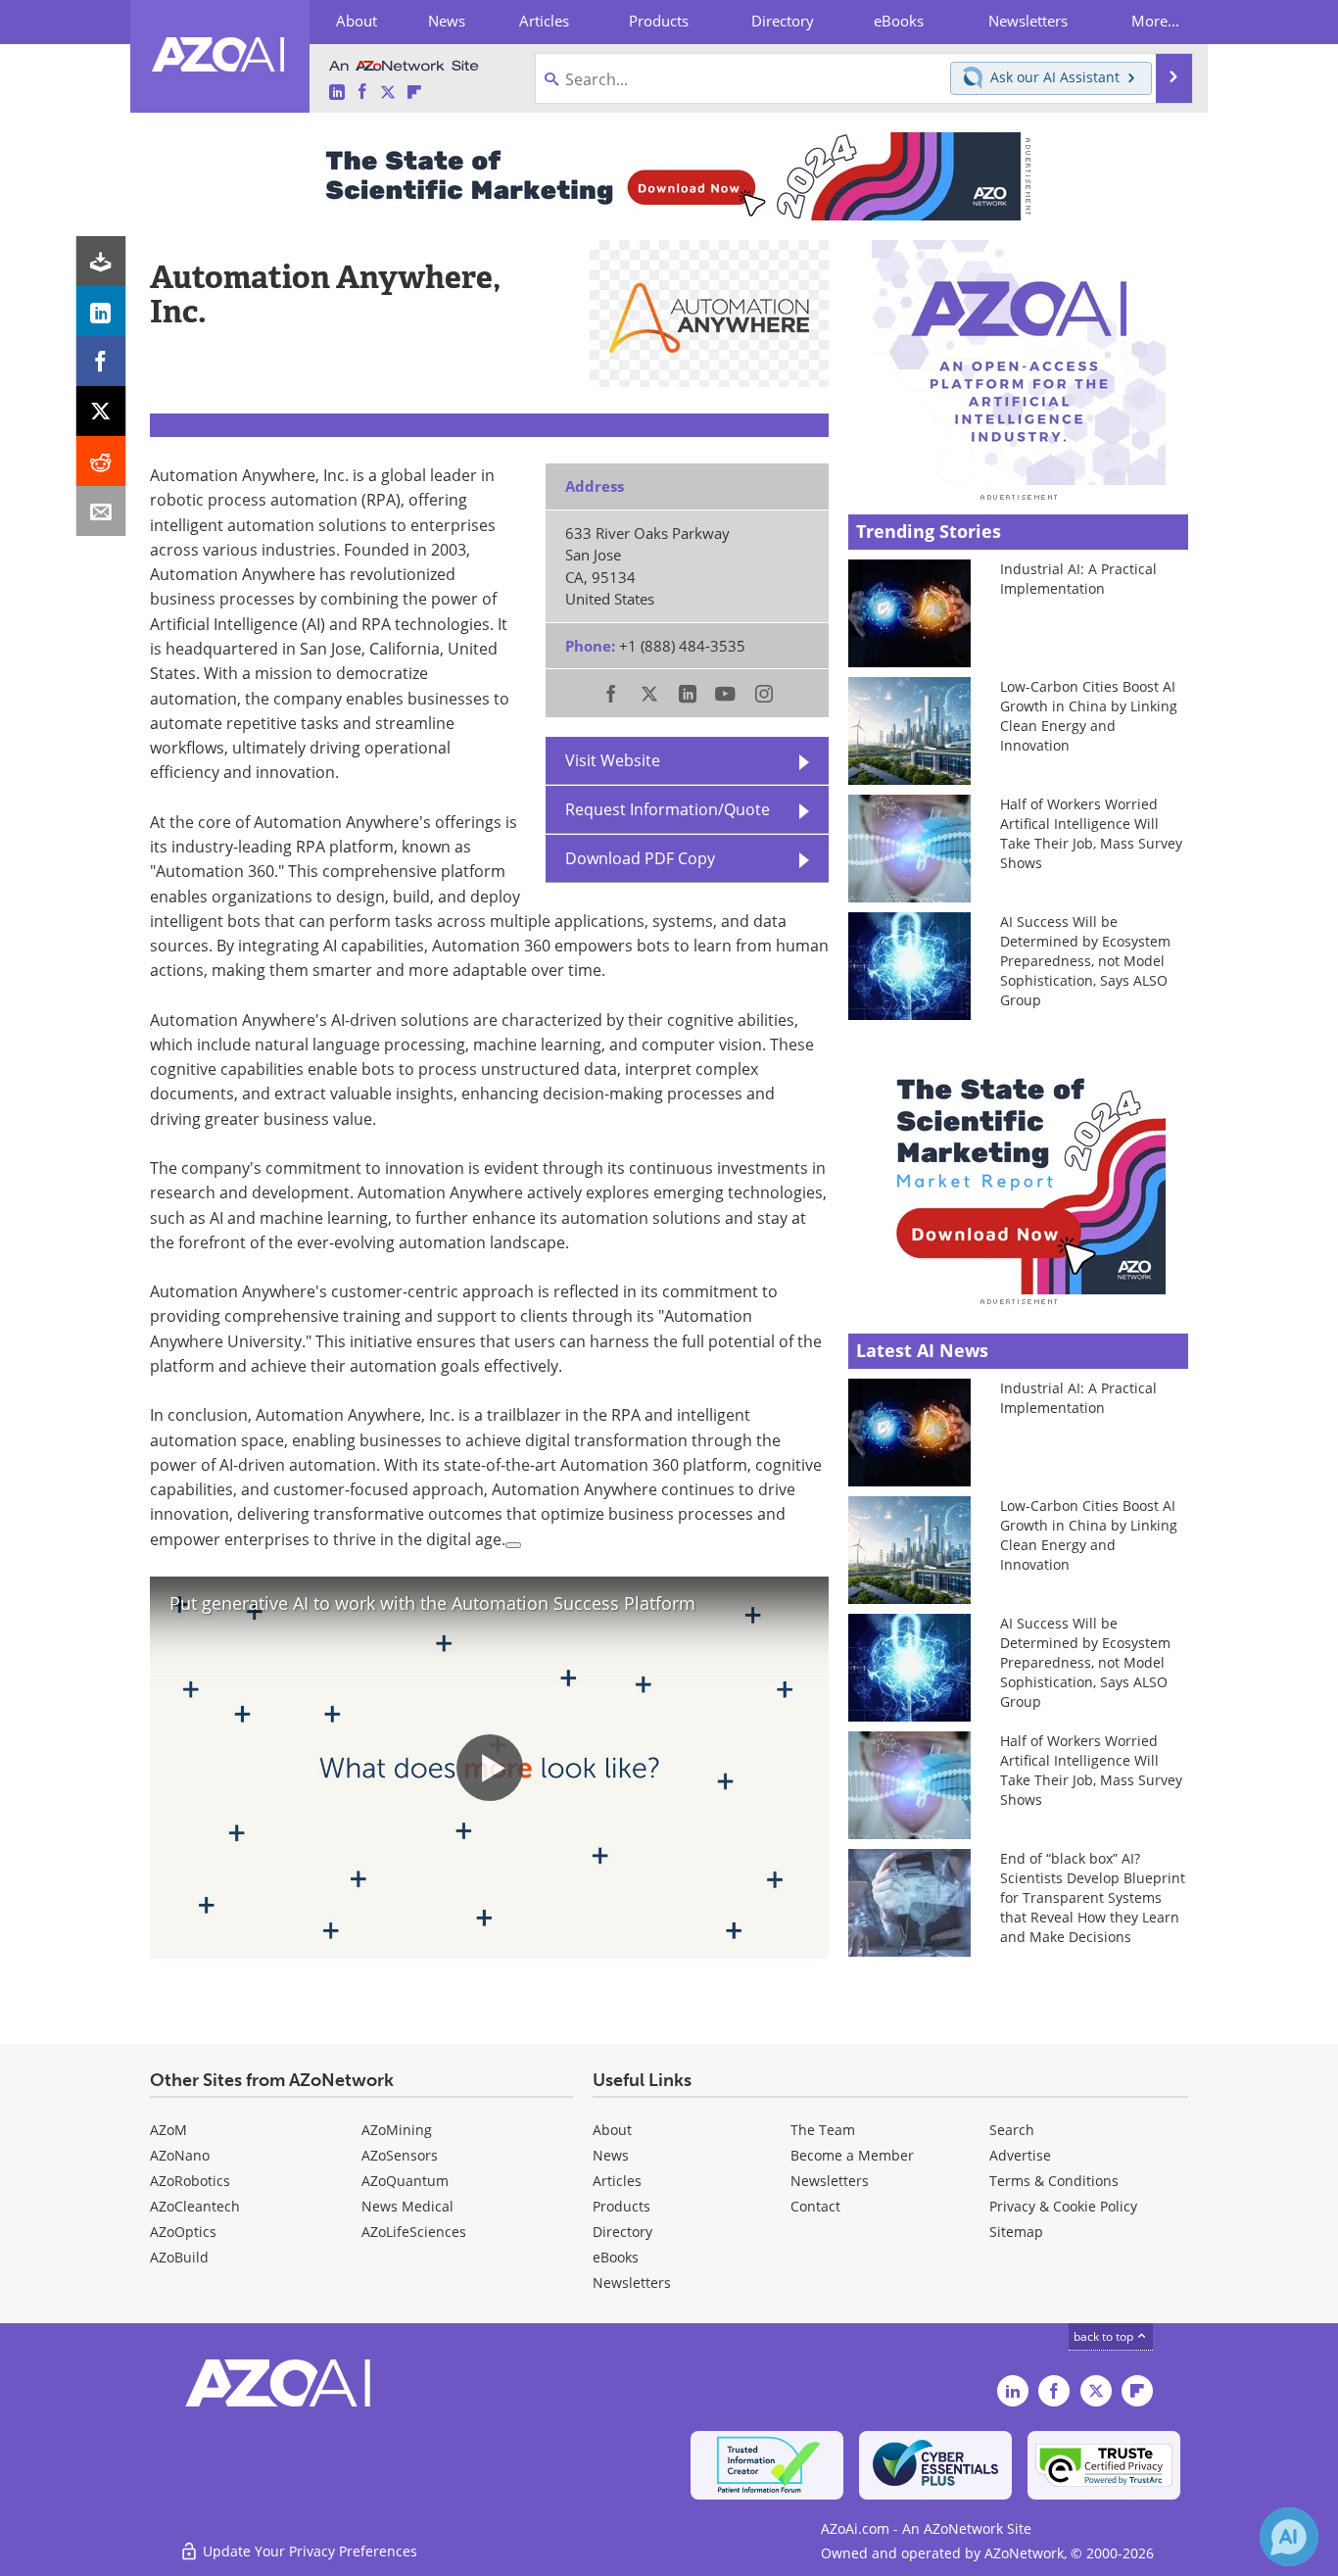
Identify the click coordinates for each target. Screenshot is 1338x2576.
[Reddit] (101, 461)
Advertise (1020, 2155)
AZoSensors (400, 2155)
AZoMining (397, 2130)
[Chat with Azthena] (1289, 2537)
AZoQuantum (405, 2181)
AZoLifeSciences (414, 2232)
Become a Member (852, 2155)
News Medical (407, 2206)
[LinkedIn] (101, 311)
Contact (815, 2206)
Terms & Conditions (1054, 2181)
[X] (101, 411)
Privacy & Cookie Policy (1063, 2206)
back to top (1105, 2336)
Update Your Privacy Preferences (308, 2551)
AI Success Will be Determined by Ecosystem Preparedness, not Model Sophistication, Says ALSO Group (1085, 961)
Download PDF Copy (640, 858)
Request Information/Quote (668, 809)
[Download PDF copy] (101, 261)
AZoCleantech (195, 2206)
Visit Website (613, 760)
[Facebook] (101, 361)
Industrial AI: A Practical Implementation (1078, 579)
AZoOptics (183, 2232)
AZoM (168, 2130)
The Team (823, 2130)
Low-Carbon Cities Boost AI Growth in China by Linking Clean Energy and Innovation (1089, 716)
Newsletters (830, 2181)
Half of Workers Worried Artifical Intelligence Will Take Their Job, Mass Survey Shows (1091, 833)
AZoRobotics (190, 2181)
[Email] (101, 511)
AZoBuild (179, 2257)
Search (1012, 2130)
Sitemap (1016, 2232)
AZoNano (180, 2155)
